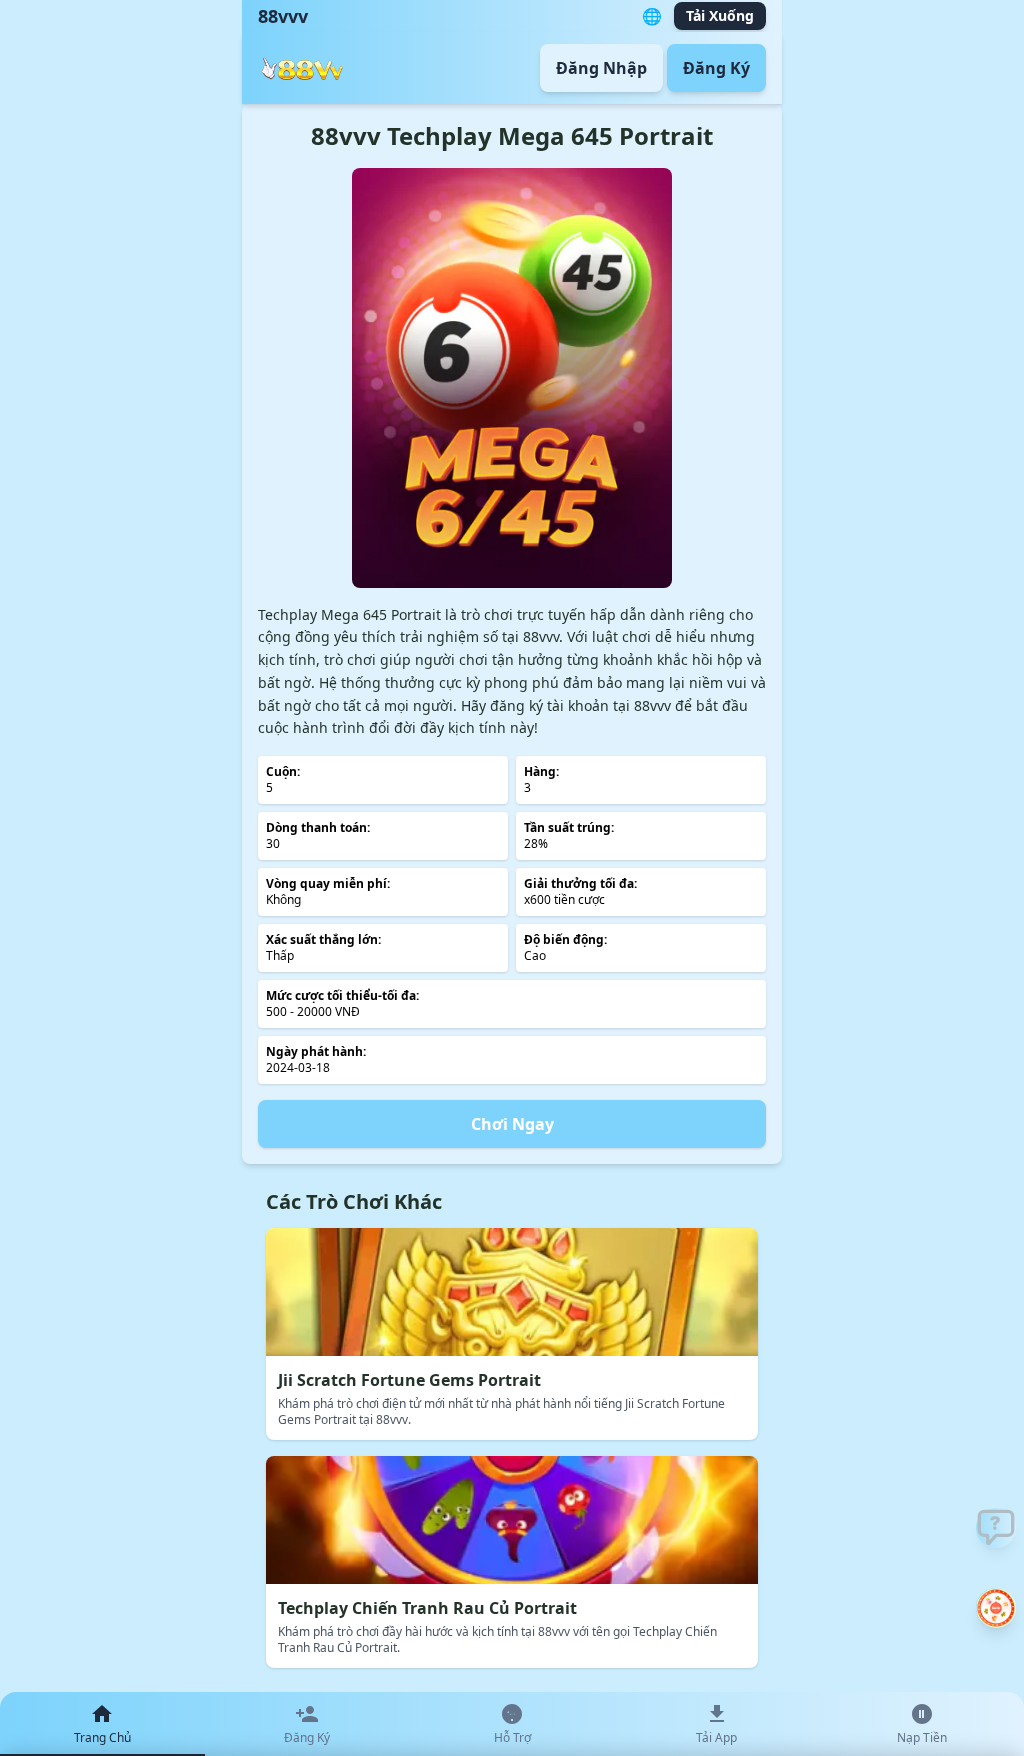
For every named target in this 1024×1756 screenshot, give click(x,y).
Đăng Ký (716, 68)
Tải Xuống (720, 15)
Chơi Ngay (512, 1124)
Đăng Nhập (601, 68)
